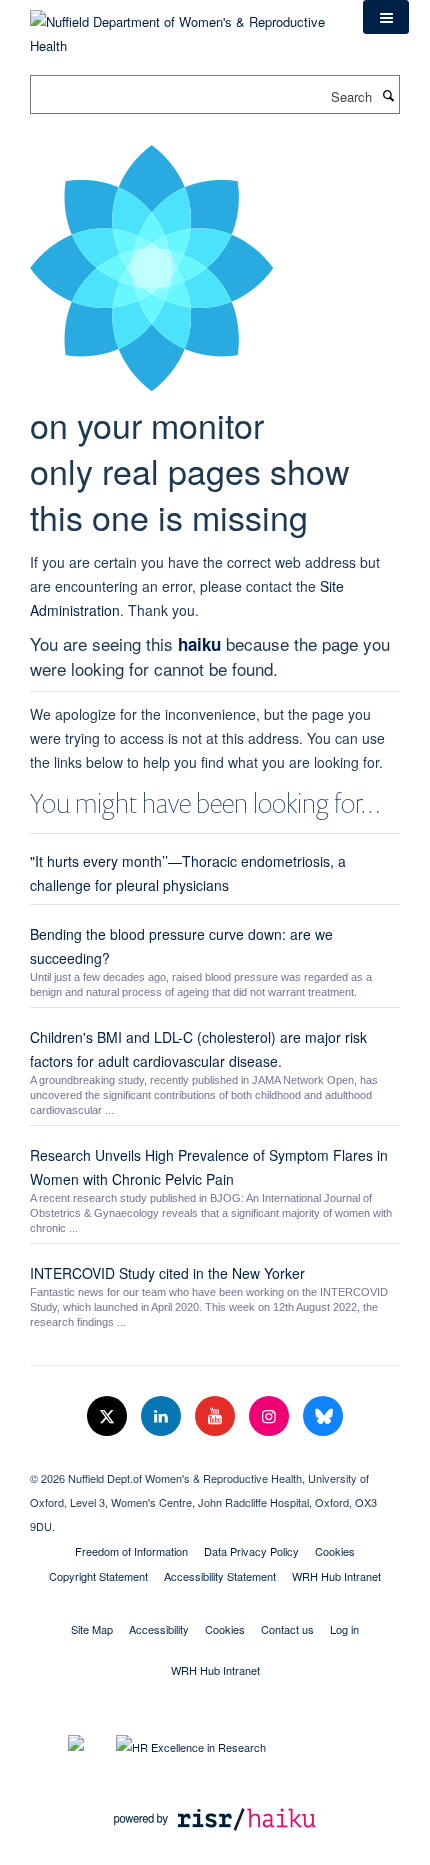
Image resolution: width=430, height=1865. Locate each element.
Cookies (335, 1551)
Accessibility (159, 1629)
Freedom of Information (131, 1551)
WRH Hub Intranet (336, 1576)
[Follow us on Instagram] (271, 1416)
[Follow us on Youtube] (217, 1416)
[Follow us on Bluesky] (323, 1416)
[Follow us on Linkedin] (163, 1416)
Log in (344, 1629)
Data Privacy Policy (251, 1551)
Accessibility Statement (220, 1576)
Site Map (92, 1629)
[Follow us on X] (109, 1416)
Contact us (287, 1629)
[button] (386, 17)
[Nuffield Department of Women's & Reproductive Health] (181, 26)
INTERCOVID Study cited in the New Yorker (167, 1273)
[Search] (388, 95)
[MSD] (215, 1461)
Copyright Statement (98, 1576)
